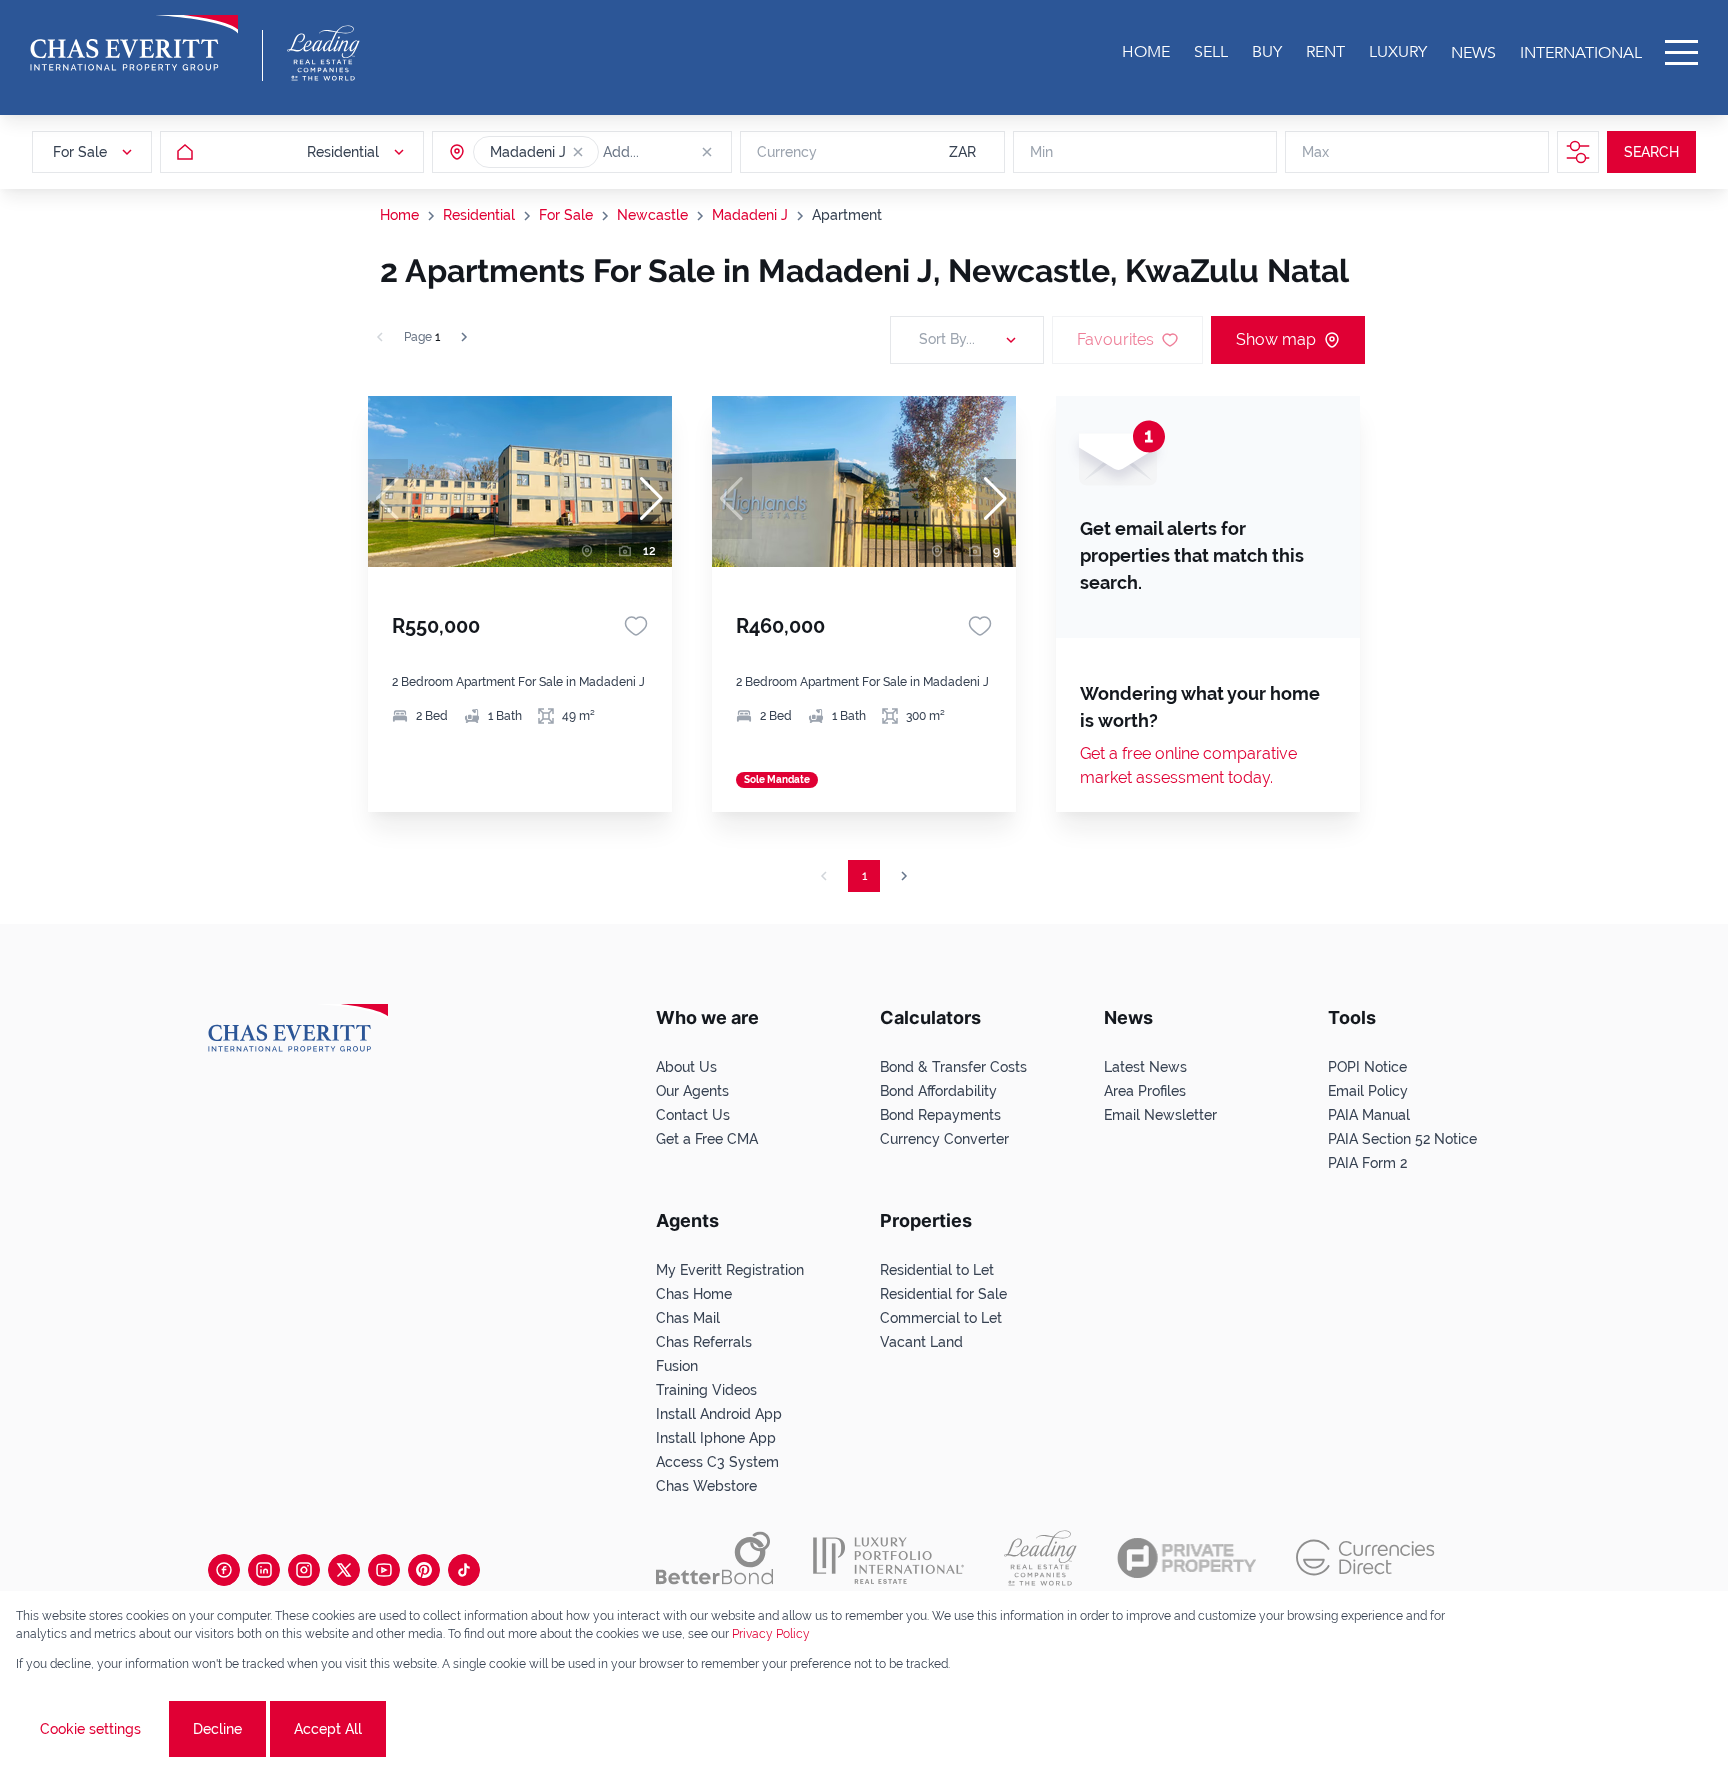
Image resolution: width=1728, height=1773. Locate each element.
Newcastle (652, 215)
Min (1041, 152)
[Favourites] (636, 626)
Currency (787, 152)
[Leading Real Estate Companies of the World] (323, 53)
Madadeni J (750, 215)
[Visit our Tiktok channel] (464, 1570)
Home (399, 215)
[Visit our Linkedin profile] (264, 1570)
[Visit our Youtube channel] (384, 1570)
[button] (578, 152)
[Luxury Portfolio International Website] (888, 1558)
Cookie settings (90, 1729)
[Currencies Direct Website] (1365, 1557)
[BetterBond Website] (714, 1558)
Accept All (328, 1729)
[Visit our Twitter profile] (344, 1570)
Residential (479, 215)
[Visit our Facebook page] (224, 1570)
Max (1315, 152)
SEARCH (1651, 152)
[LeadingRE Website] (1040, 1558)
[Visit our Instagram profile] (304, 1570)
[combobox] (680, 152)
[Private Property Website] (1186, 1558)
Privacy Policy (771, 1634)
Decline (217, 1729)
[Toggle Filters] (1578, 152)
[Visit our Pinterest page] (424, 1570)
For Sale (566, 215)
